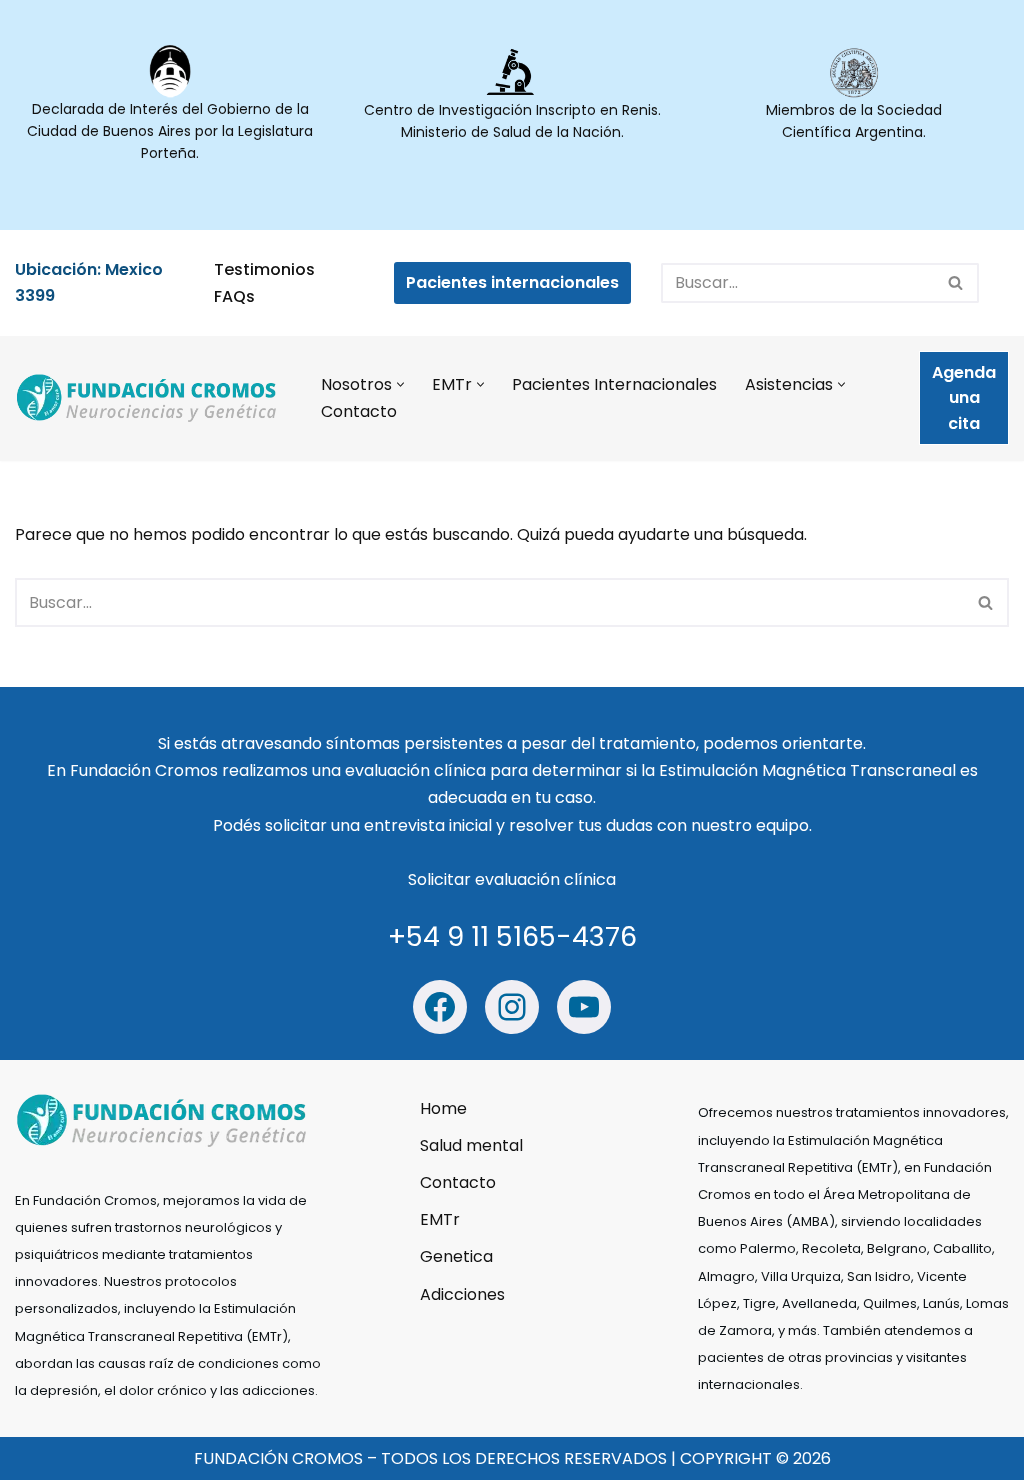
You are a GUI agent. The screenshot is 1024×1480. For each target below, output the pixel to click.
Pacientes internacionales (512, 282)
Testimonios (264, 269)
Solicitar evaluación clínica (512, 879)
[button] (400, 384)
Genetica (456, 1256)
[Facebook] (440, 1007)
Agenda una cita (964, 398)
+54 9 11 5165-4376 (512, 936)
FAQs (234, 296)
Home (443, 1107)
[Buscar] (956, 283)
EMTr (440, 1219)
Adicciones (462, 1293)
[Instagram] (512, 1007)
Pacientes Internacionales (614, 384)
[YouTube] (584, 1007)
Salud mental (471, 1144)
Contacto (359, 411)
